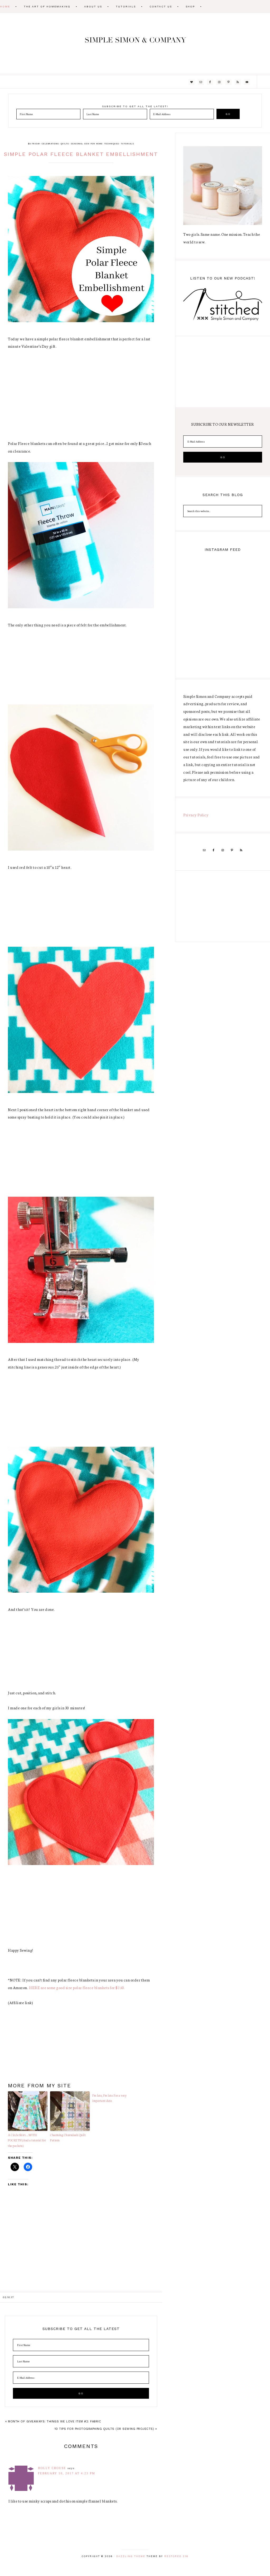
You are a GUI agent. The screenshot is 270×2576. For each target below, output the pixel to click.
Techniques (112, 144)
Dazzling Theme (131, 2556)
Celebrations (50, 144)
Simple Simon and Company (135, 43)
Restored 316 (176, 2556)
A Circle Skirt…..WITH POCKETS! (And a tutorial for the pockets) (27, 2140)
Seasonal (77, 144)
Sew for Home (93, 144)
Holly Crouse (52, 2468)
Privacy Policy (196, 815)
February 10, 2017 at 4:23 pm (67, 2473)
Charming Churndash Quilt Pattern (68, 2138)
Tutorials (127, 144)
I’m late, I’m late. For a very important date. (109, 2098)
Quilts (65, 144)
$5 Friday (34, 144)
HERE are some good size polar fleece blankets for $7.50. (77, 1988)
